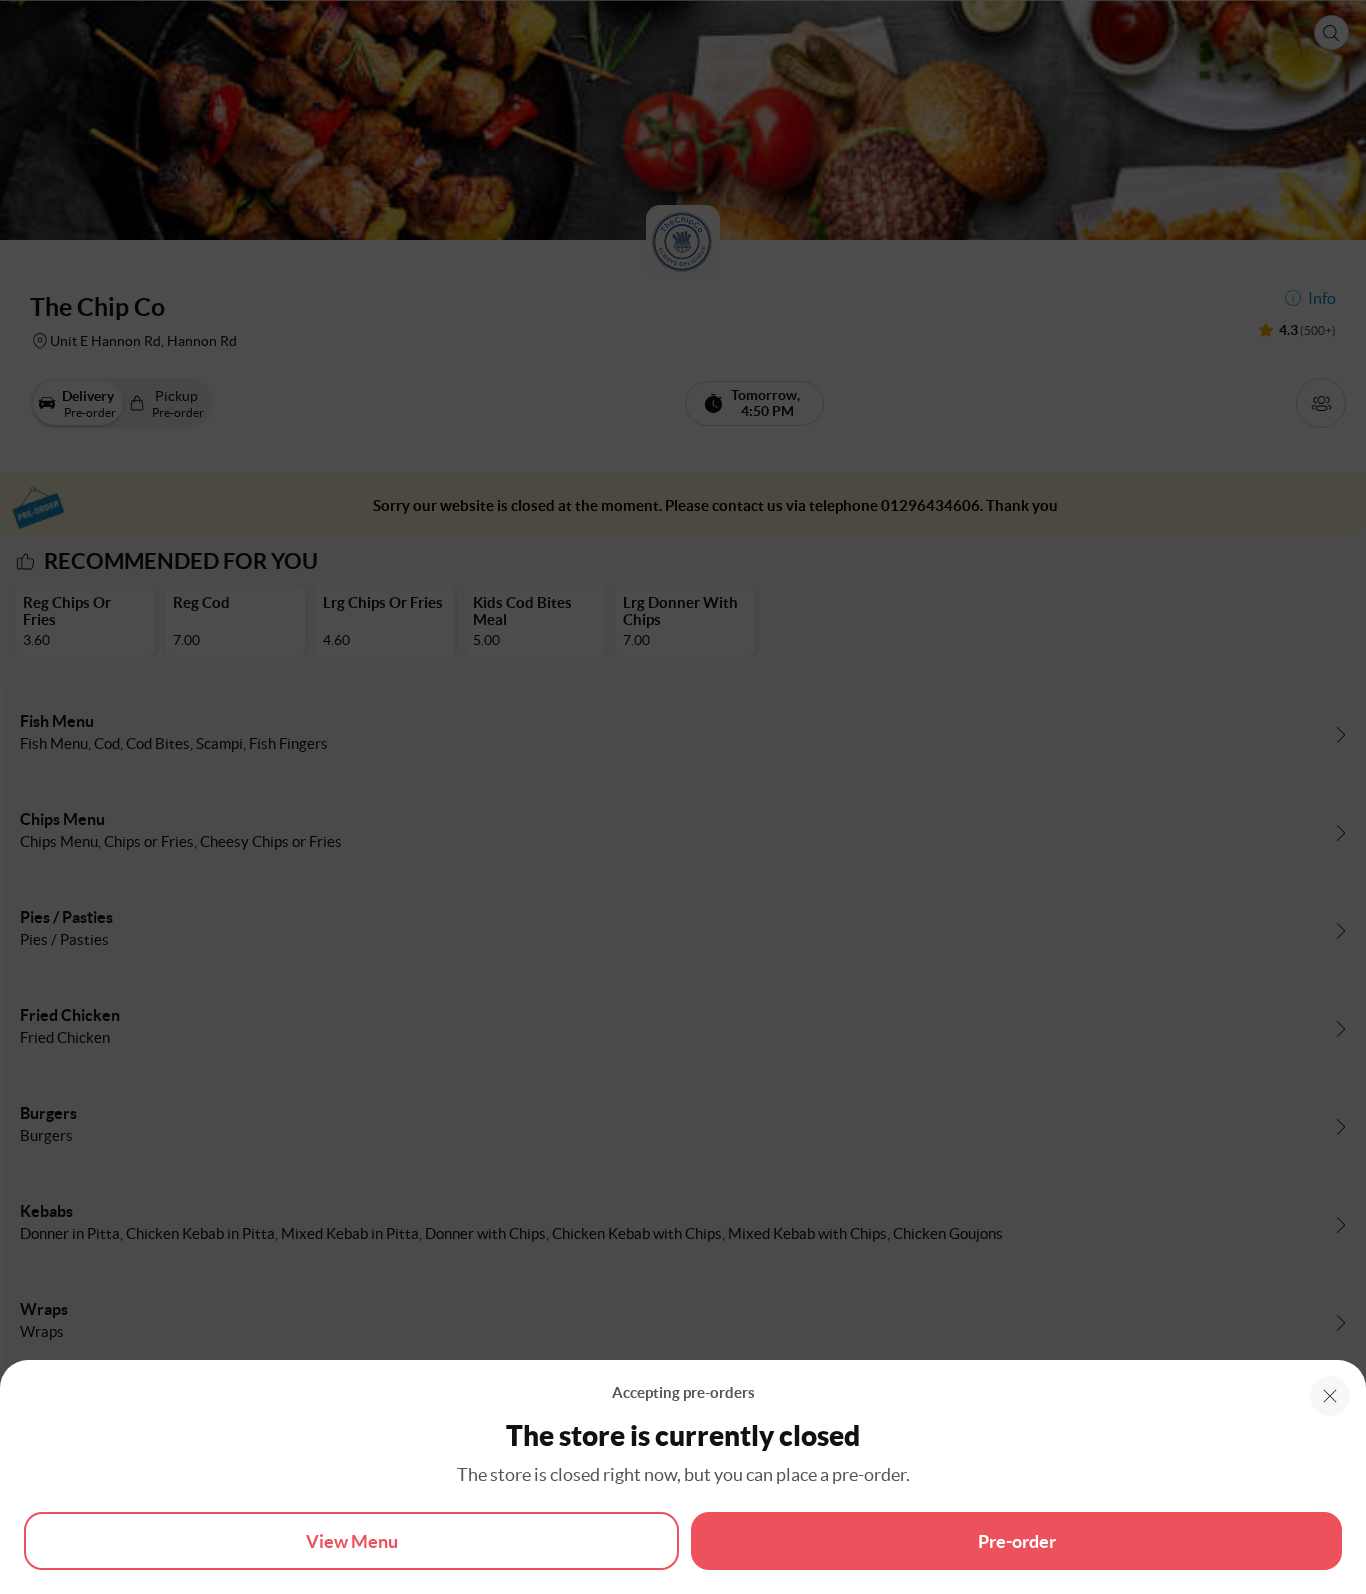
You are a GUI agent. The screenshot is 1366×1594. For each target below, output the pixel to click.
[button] (1330, 1396)
